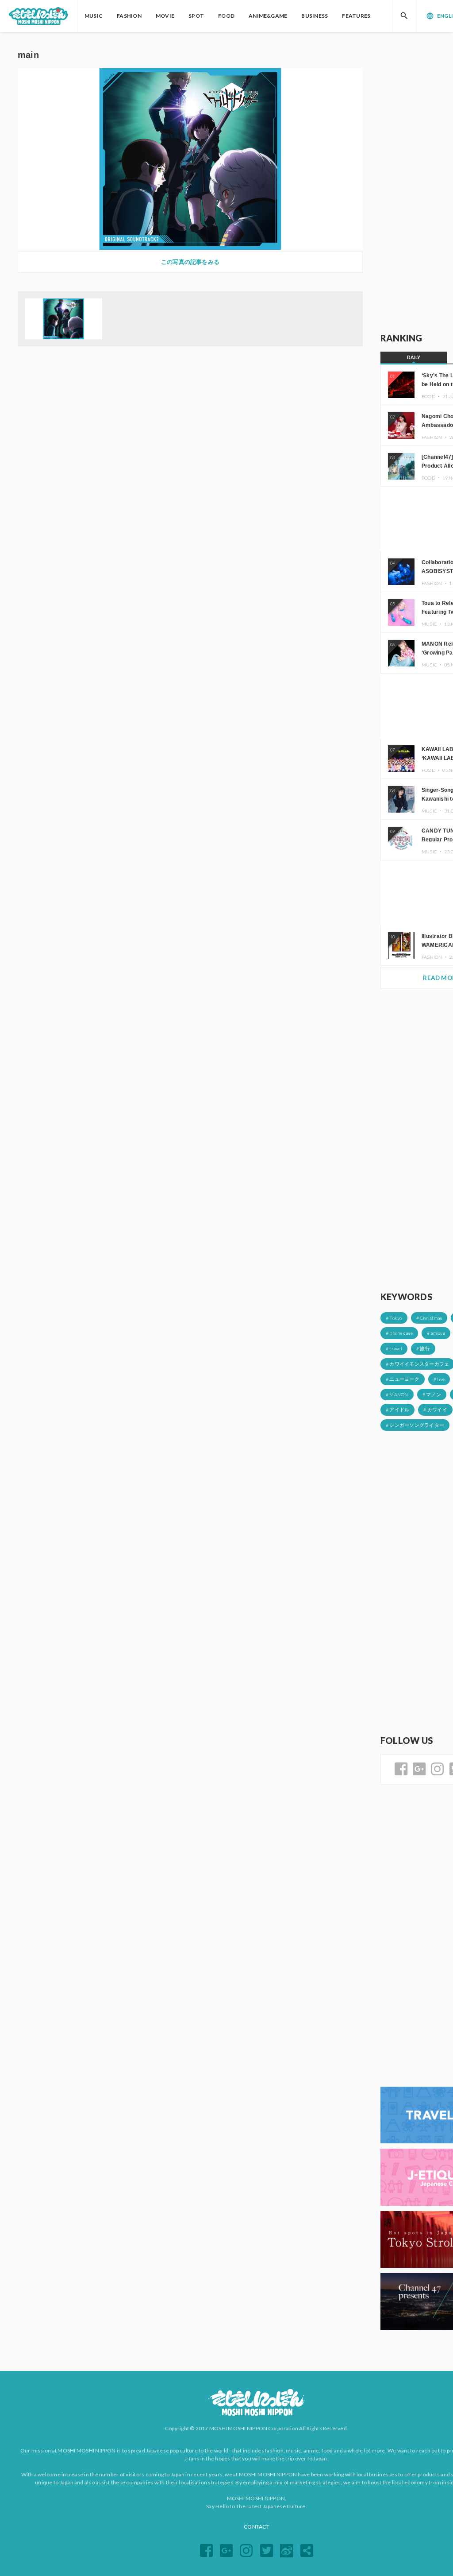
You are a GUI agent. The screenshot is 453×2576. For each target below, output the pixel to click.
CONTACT (257, 2527)
